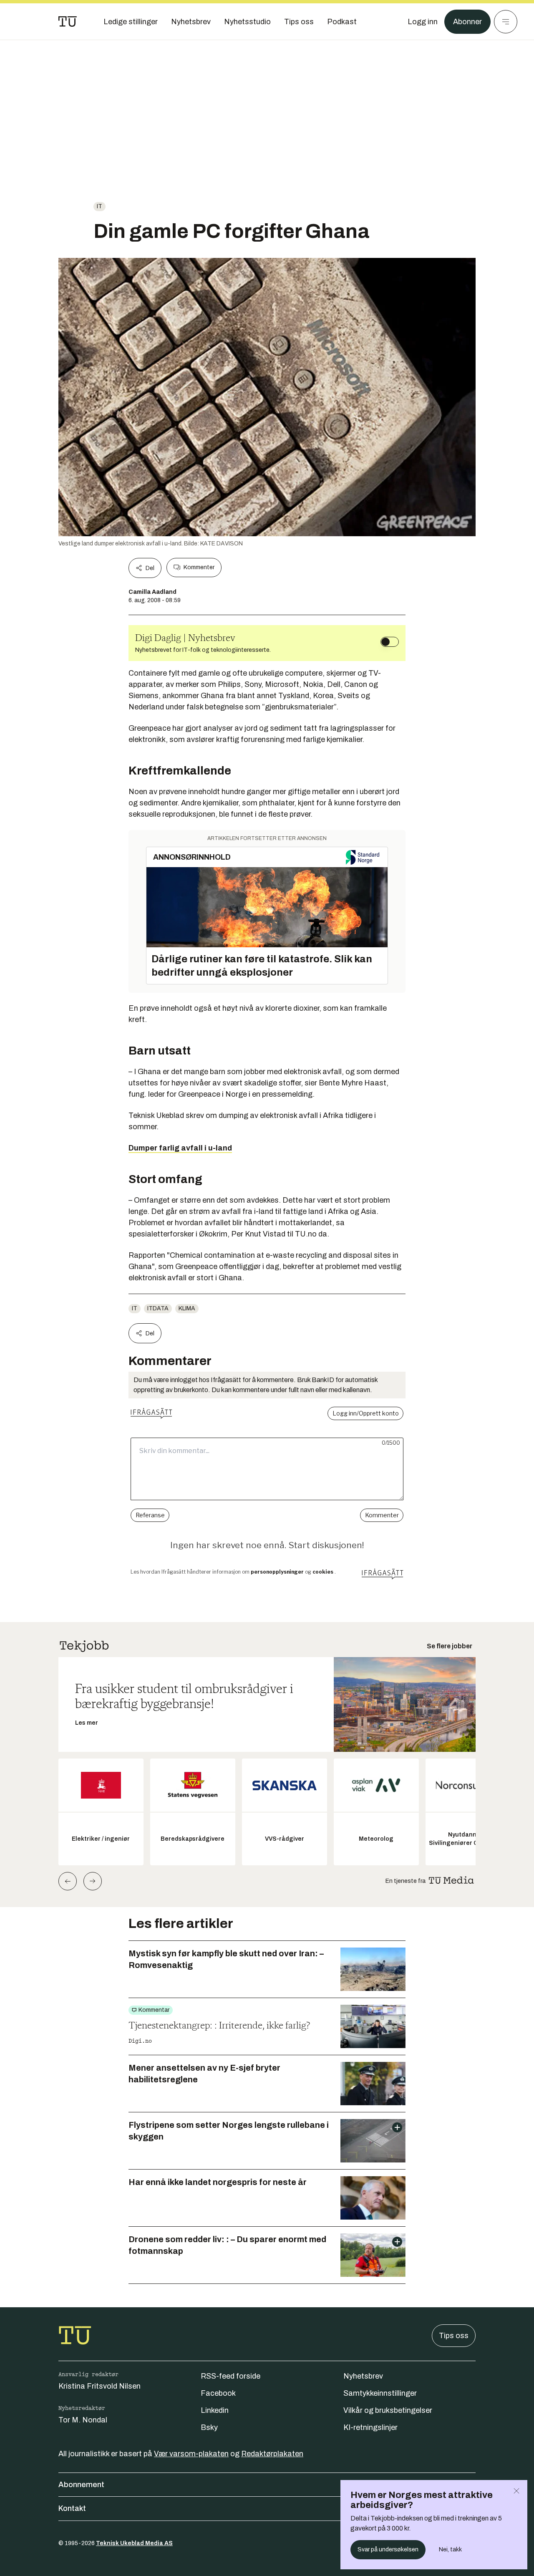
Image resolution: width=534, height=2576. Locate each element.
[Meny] (506, 22)
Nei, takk (450, 2550)
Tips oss (454, 2336)
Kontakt (72, 2508)
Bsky (209, 2427)
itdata (158, 1308)
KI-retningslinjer (370, 2427)
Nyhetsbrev (363, 2376)
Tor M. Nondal (83, 2420)
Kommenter (199, 567)
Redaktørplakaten (272, 2454)
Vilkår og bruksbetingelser (388, 2410)
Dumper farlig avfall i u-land (180, 1148)
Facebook (218, 2393)
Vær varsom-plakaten (191, 2454)
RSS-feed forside (230, 2376)
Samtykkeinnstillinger (380, 2393)
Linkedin (215, 2410)
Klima (187, 1308)
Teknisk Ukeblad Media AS (134, 2543)
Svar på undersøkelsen (388, 2550)
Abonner (467, 22)
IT (99, 206)
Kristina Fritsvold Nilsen (99, 2386)
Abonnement (81, 2485)
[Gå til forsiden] (68, 22)
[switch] (390, 642)
